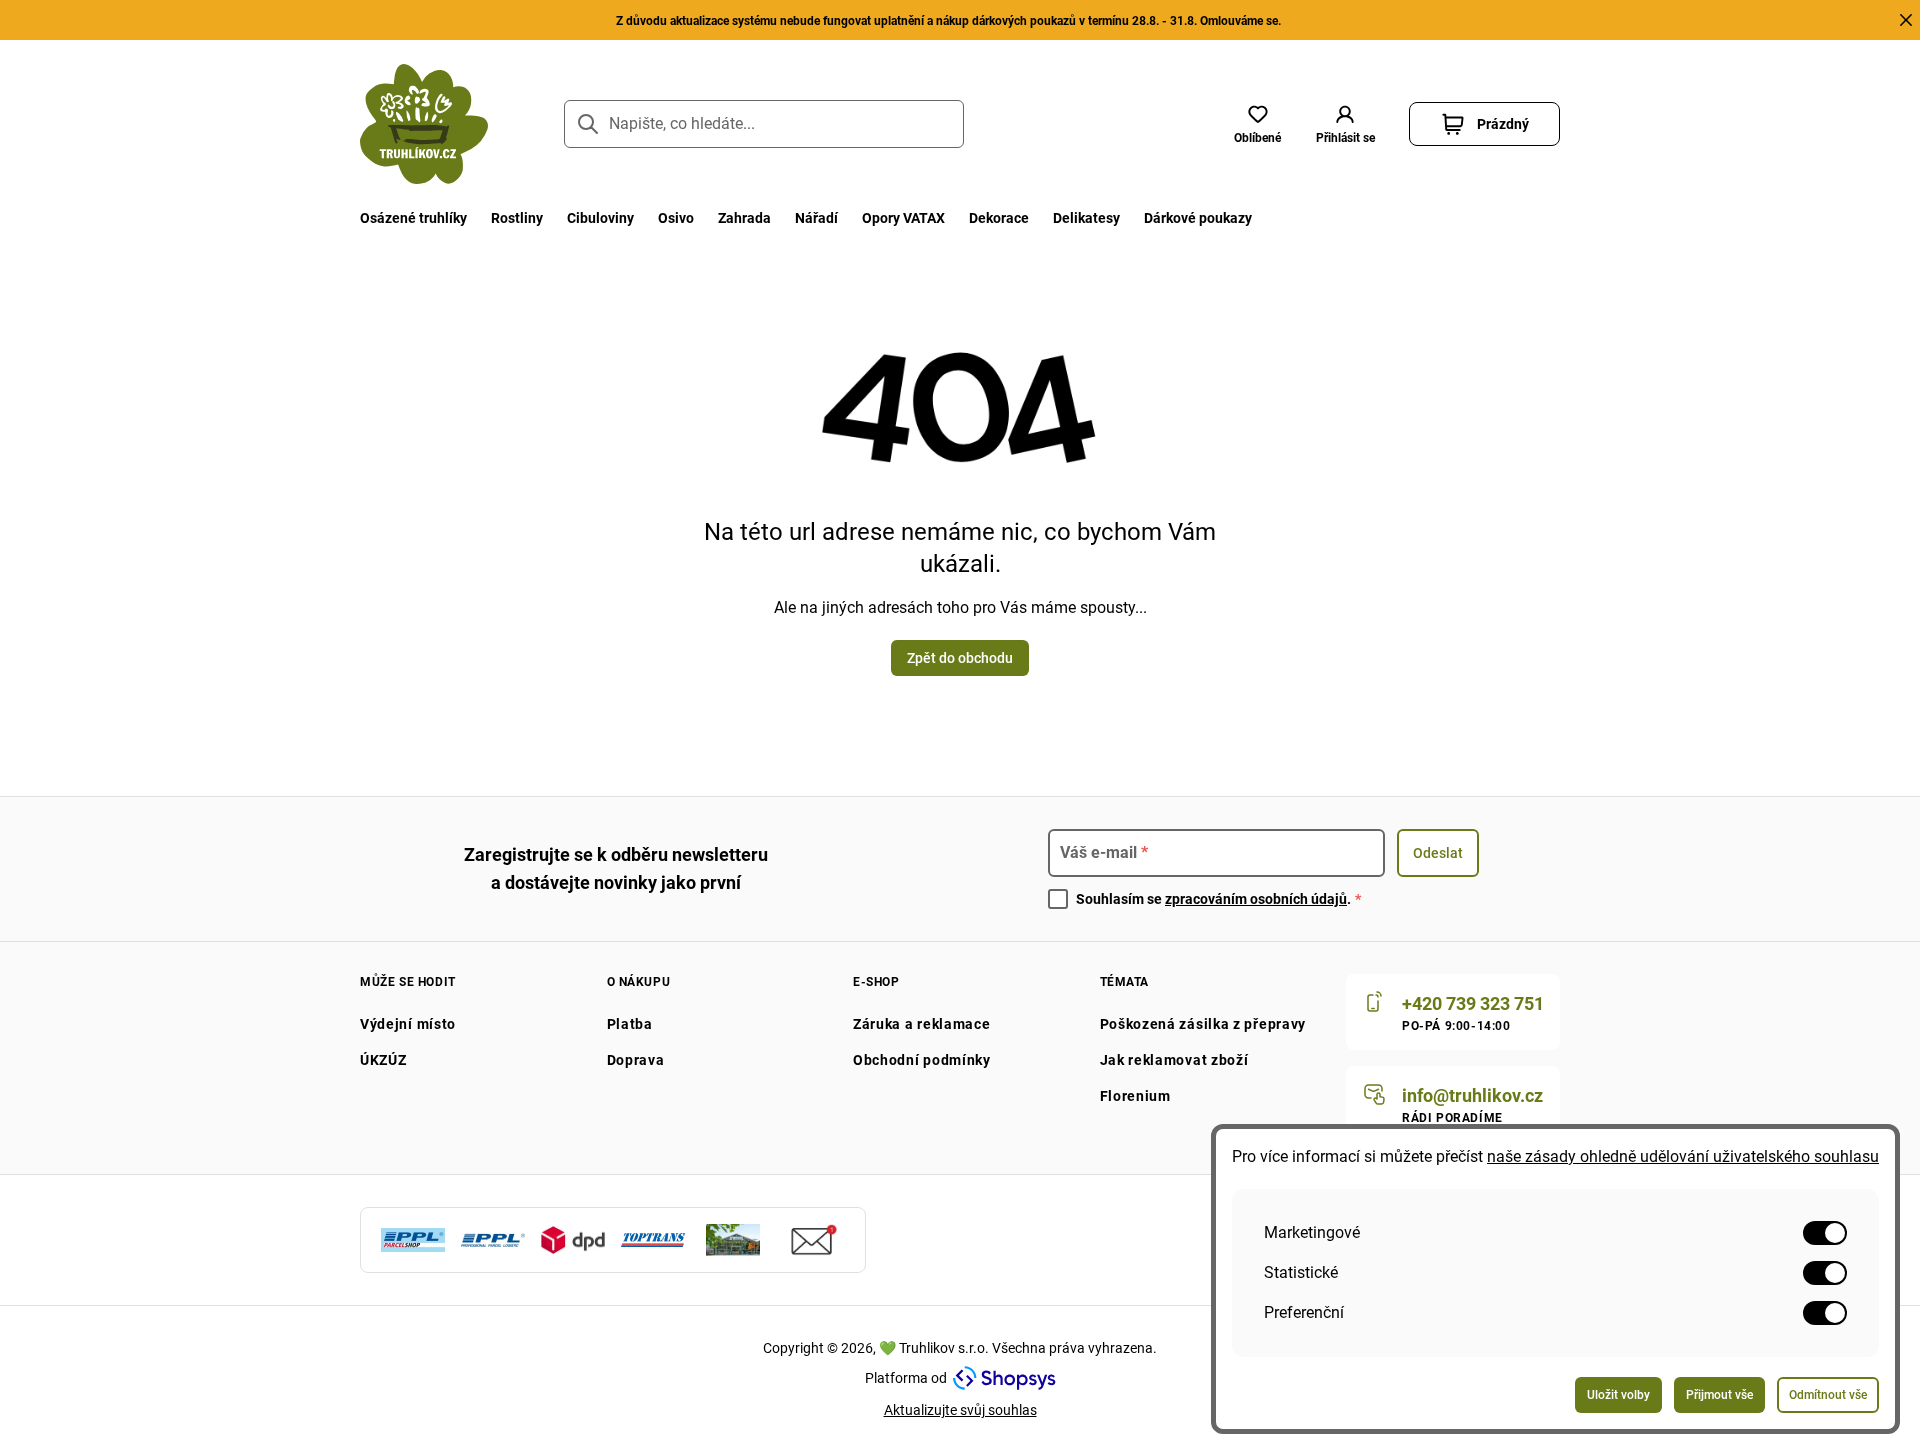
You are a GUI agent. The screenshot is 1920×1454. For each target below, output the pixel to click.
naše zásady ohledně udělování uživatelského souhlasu (1683, 1156)
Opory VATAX (903, 218)
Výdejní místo (408, 1024)
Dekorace (999, 218)
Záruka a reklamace (922, 1024)
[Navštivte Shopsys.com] (1004, 1378)
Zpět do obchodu (960, 658)
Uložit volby (1618, 1395)
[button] (1345, 124)
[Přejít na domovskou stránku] (424, 124)
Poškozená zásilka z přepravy (1203, 1024)
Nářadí (816, 218)
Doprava (636, 1060)
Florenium (1135, 1096)
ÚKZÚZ (383, 1060)
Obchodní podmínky (922, 1060)
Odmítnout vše (1828, 1395)
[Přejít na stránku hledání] (588, 124)
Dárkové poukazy (1198, 218)
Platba (630, 1024)
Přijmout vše (1719, 1395)
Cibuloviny (600, 218)
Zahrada (744, 218)
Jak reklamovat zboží (1174, 1060)
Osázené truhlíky (413, 218)
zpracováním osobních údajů (1256, 899)
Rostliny (517, 218)
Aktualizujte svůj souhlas (960, 1410)
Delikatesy (1086, 218)
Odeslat (1438, 853)
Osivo (676, 218)
